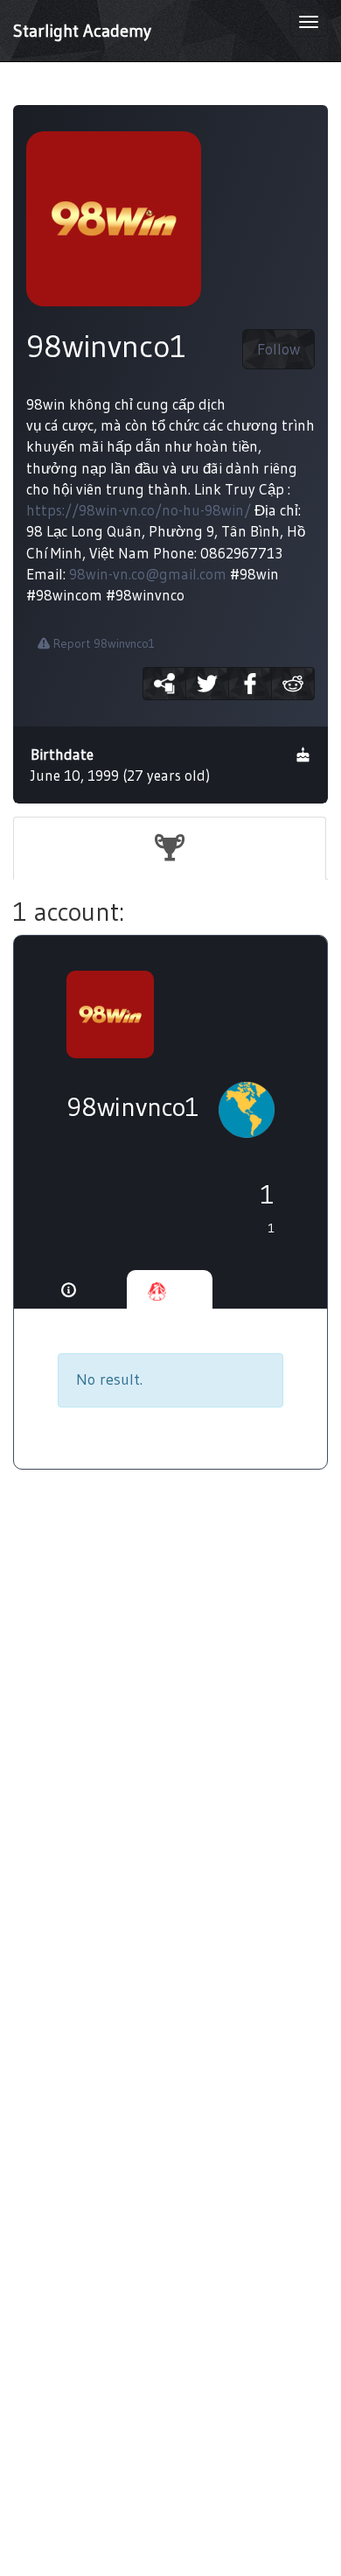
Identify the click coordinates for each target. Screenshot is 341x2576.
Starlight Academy (82, 31)
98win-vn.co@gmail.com (148, 574)
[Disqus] (170, 1770)
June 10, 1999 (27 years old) (120, 765)
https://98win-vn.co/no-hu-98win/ (139, 510)
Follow (278, 349)
